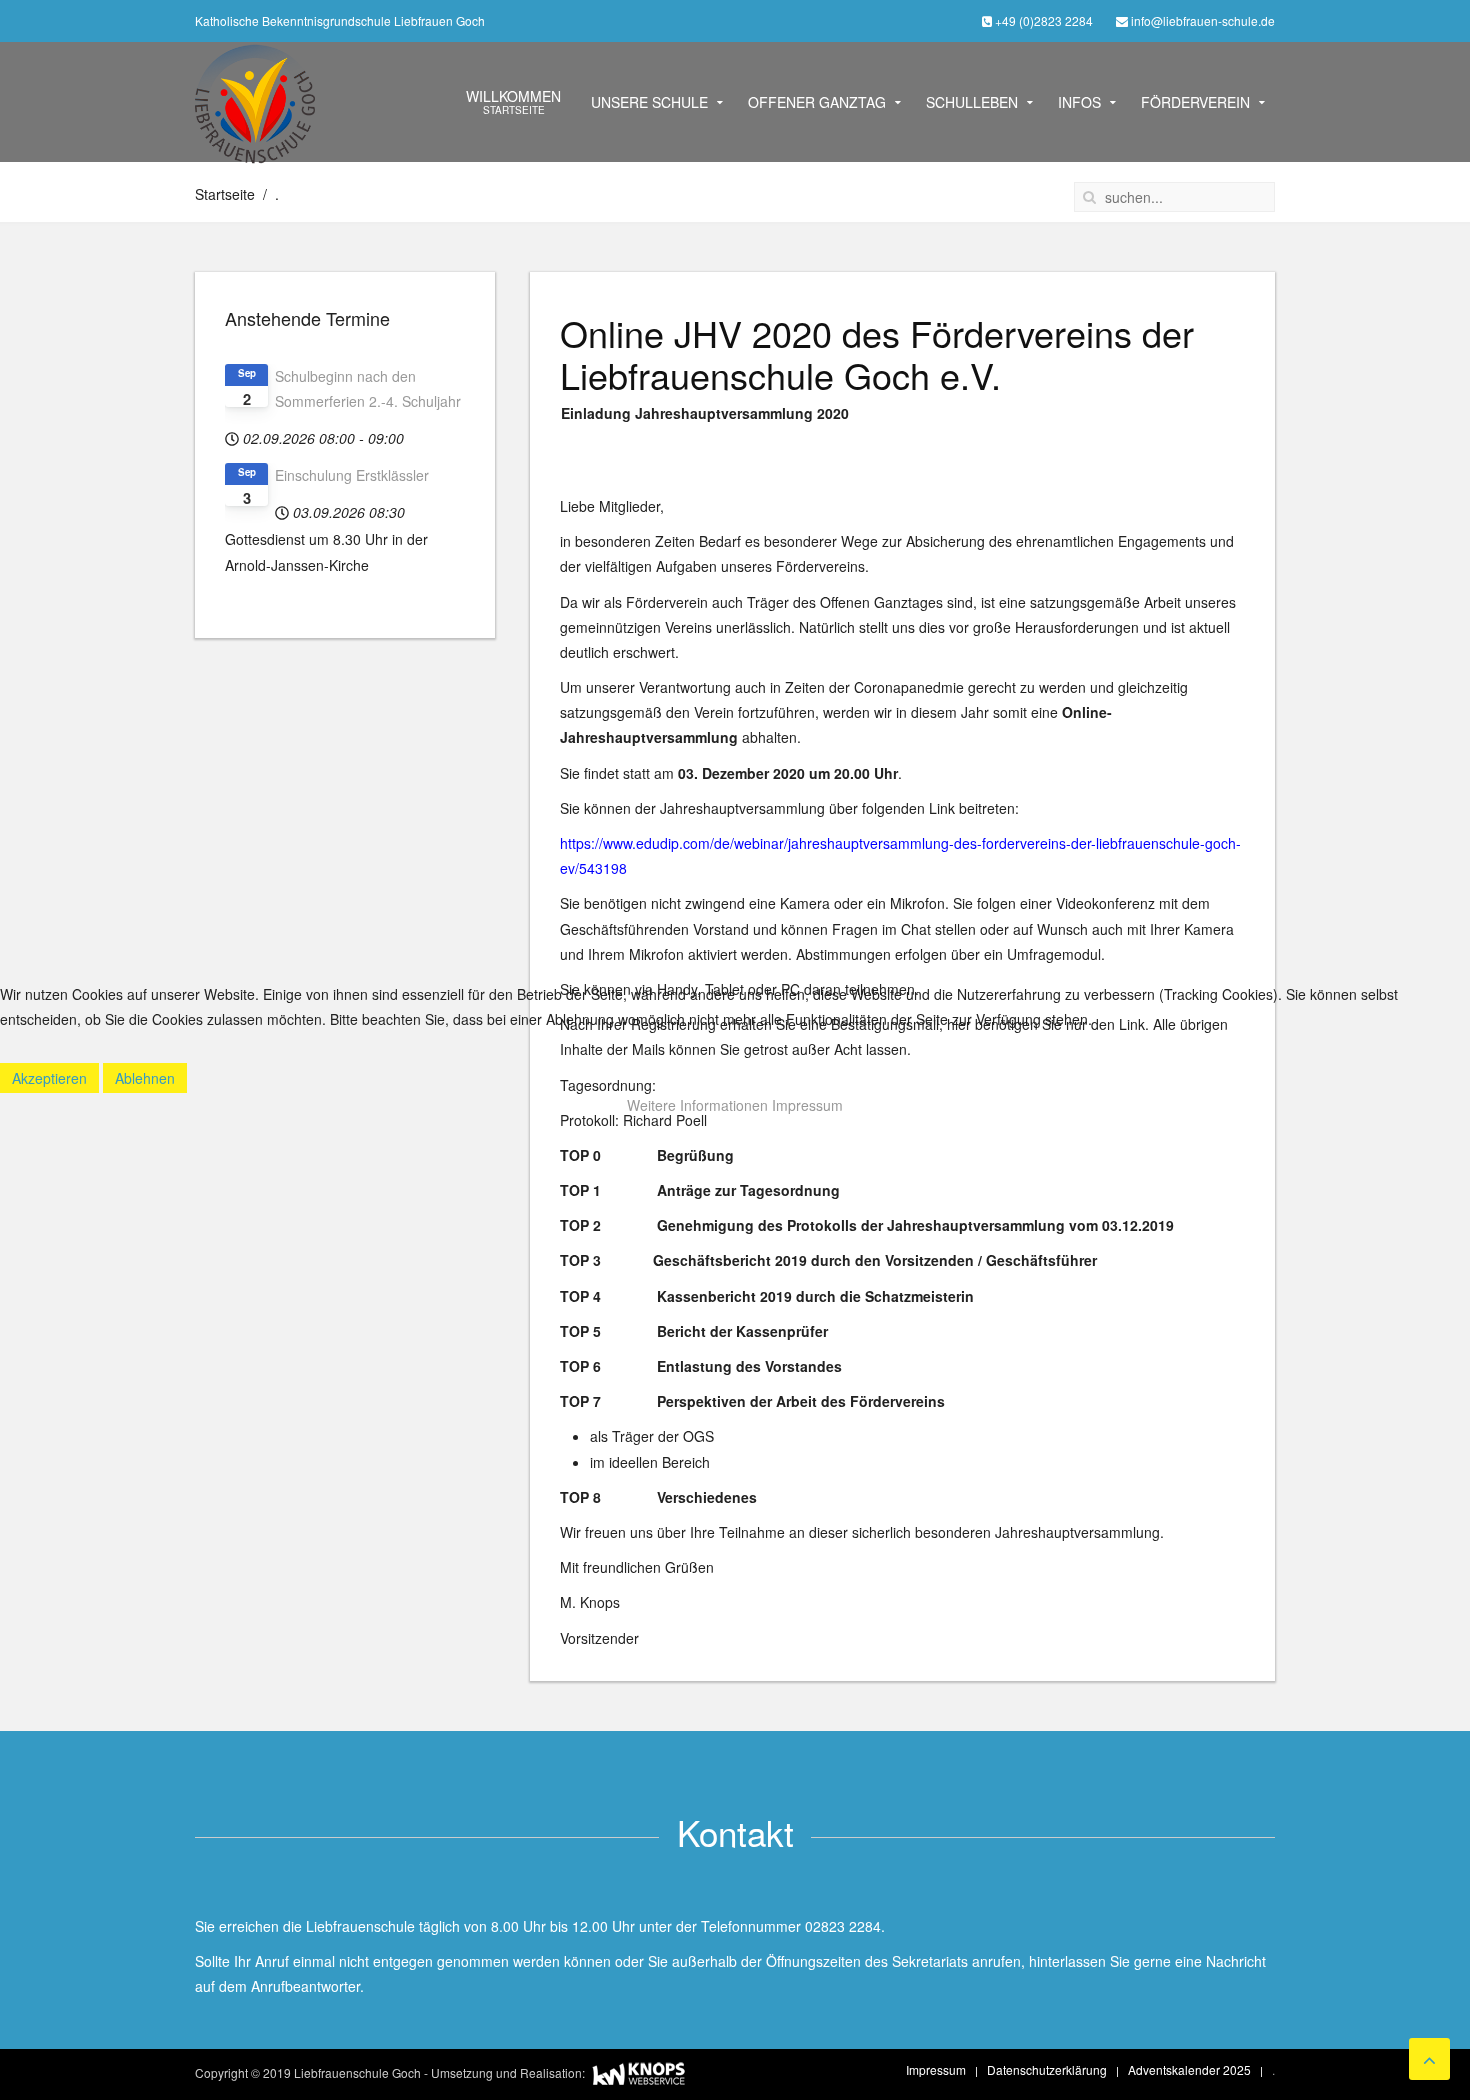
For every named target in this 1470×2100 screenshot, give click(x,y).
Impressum (807, 1105)
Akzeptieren (49, 1078)
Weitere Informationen (697, 1105)
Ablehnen (145, 1078)
